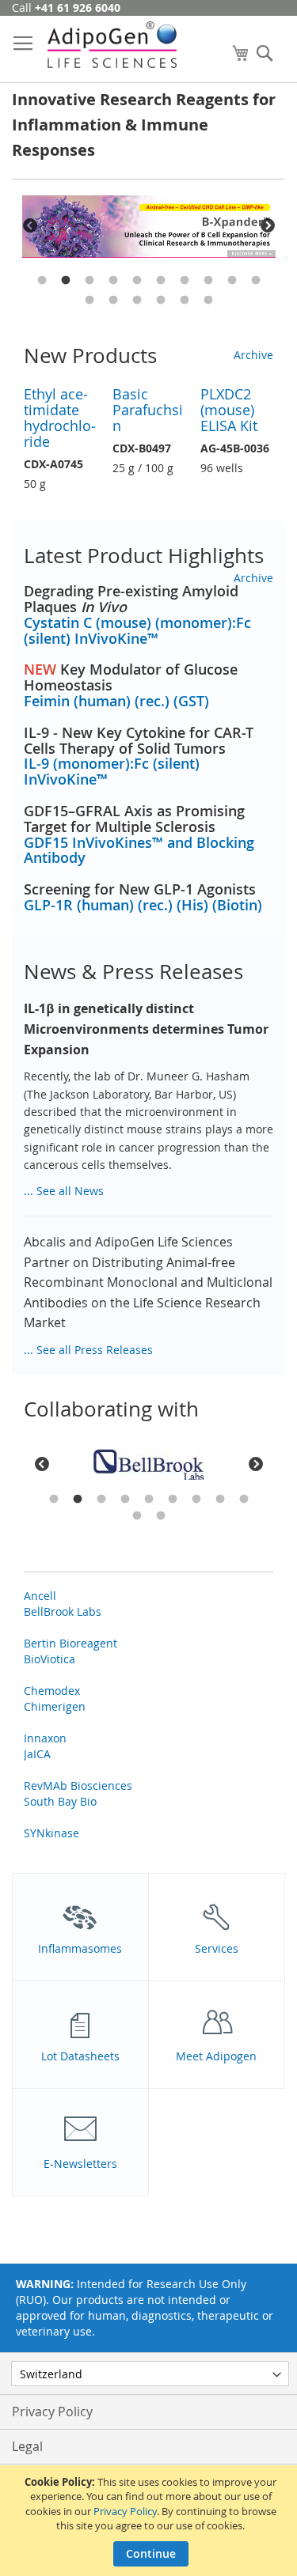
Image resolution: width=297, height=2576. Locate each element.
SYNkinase (51, 1833)
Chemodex (52, 1691)
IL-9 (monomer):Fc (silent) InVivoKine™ (112, 771)
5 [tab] (137, 281)
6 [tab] (161, 281)
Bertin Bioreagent (70, 1643)
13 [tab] (137, 301)
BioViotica (49, 1659)
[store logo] (112, 45)
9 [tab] (232, 281)
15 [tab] (185, 301)
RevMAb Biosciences (78, 1785)
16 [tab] (208, 301)
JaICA (37, 1754)
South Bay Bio (60, 1801)
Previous (30, 226)
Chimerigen (55, 1706)
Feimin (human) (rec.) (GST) (116, 701)
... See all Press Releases (88, 1350)
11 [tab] (89, 301)
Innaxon (45, 1738)
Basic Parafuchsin (148, 410)
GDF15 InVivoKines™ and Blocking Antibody (139, 850)
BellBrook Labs (63, 1611)
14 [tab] (161, 301)
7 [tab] (185, 281)
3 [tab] (89, 281)
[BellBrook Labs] (149, 1465)
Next (268, 226)
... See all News (64, 1191)
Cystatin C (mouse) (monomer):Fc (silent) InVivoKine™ (137, 630)
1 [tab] (42, 281)
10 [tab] (256, 281)
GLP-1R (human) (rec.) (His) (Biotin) (143, 905)
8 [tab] (208, 281)
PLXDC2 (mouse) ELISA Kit (229, 410)
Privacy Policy (125, 2511)
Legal (27, 2446)
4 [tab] (113, 281)
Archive (253, 355)
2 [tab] (66, 281)
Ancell (40, 1596)
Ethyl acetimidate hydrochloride (60, 418)
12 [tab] (113, 301)
